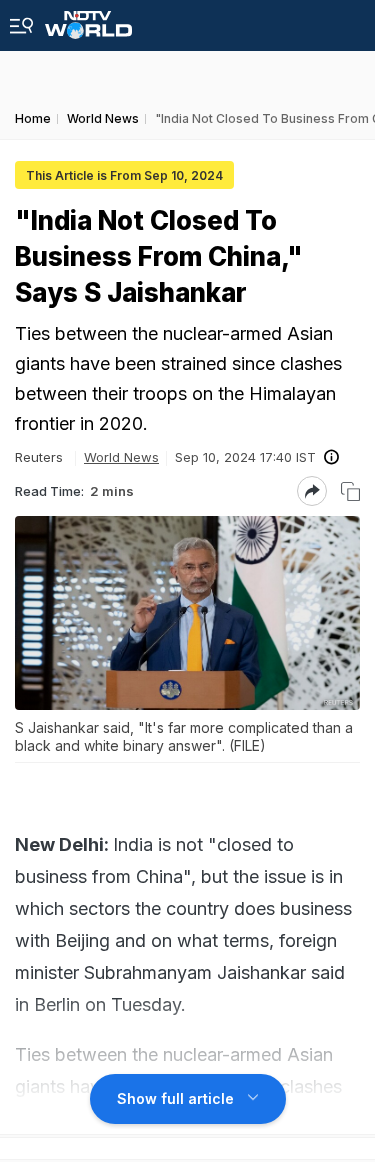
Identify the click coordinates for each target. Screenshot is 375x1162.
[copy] (350, 491)
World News (121, 457)
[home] (88, 19)
